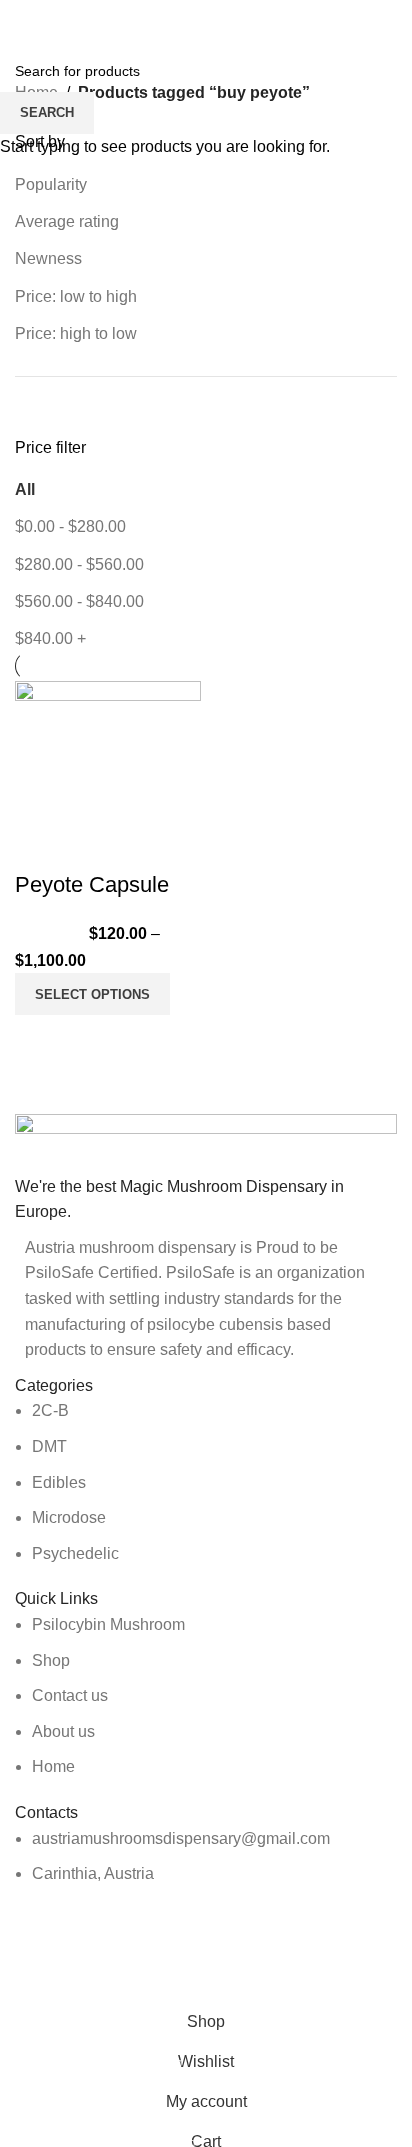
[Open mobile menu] (23, 20)
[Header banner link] (206, 1073)
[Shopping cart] (397, 20)
